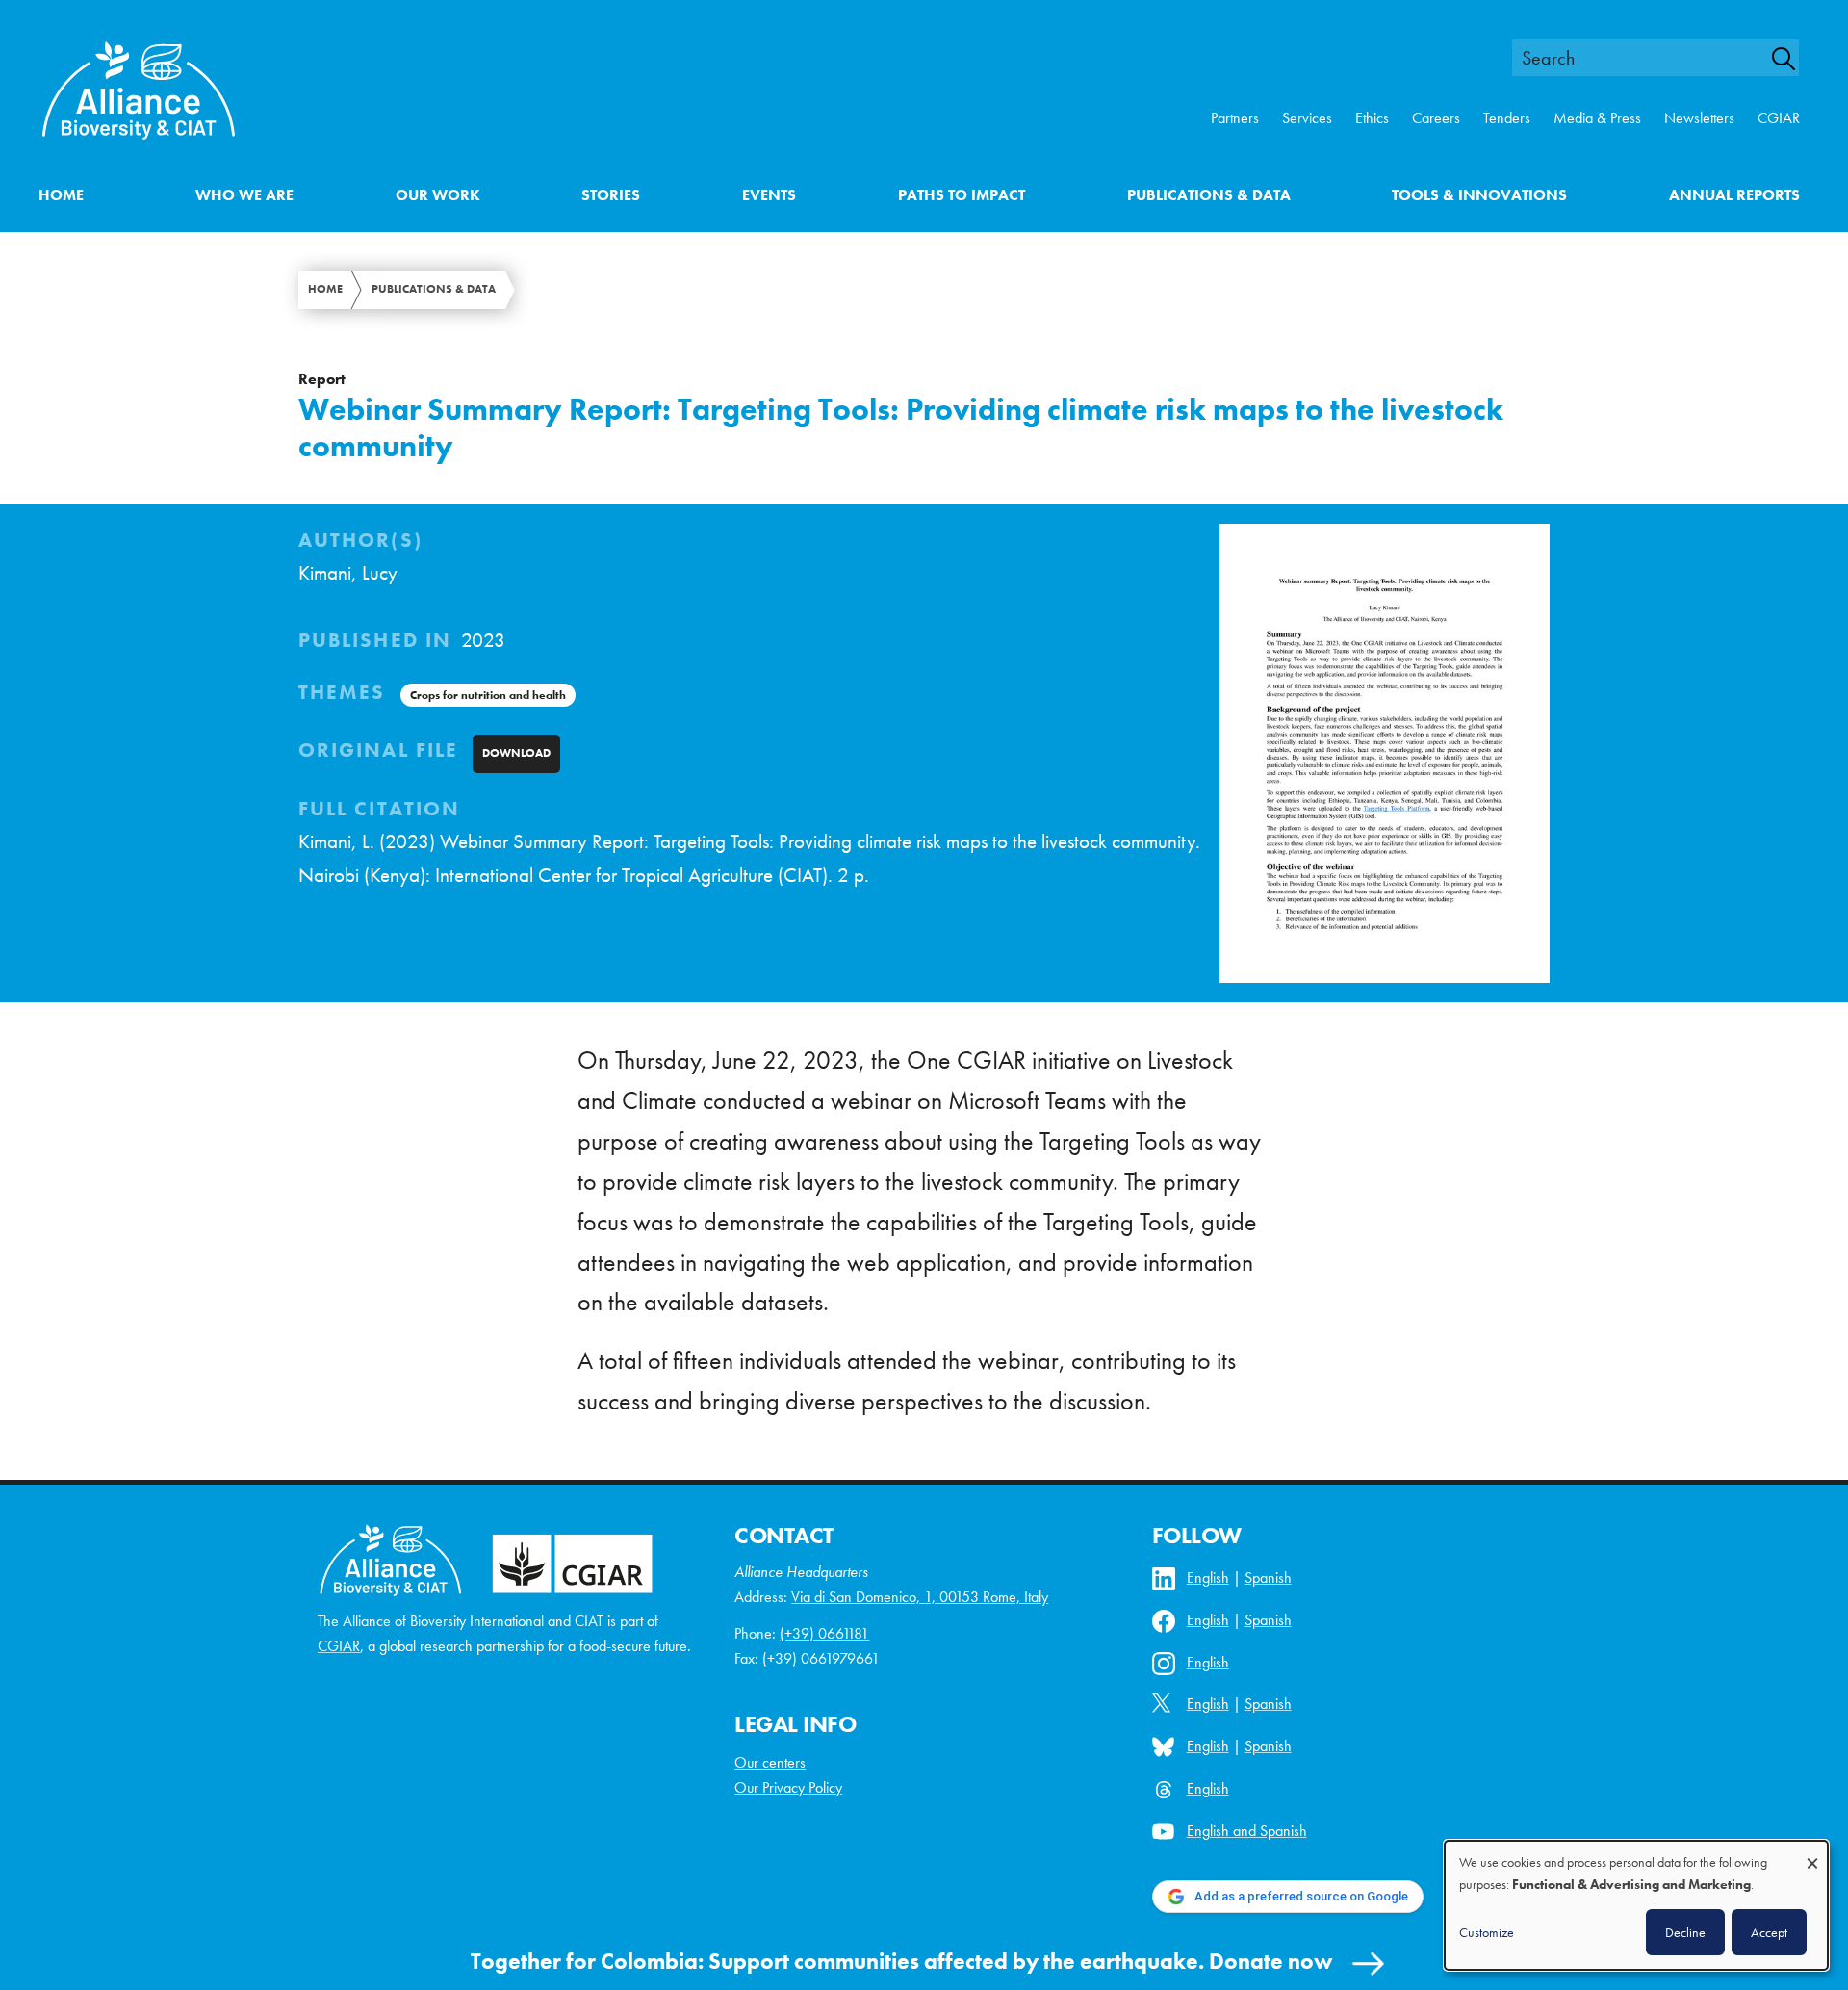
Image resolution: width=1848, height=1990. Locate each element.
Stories (611, 195)
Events (769, 195)
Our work (438, 195)
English (1208, 1577)
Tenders (1507, 118)
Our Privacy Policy (788, 1787)
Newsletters (1699, 118)
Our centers (770, 1762)
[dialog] (1636, 1905)
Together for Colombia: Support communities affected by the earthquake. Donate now (902, 1961)
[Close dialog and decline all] (1812, 1854)
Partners (1235, 118)
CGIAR (1779, 118)
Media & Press (1597, 118)
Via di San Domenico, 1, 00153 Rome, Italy (920, 1597)
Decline (1685, 1932)
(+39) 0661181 (824, 1633)
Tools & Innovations (1479, 195)
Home (61, 195)
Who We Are (244, 195)
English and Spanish (1247, 1831)
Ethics (1372, 118)
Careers (1436, 118)
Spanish (1268, 1577)
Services (1307, 118)
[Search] (1794, 59)
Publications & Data (1209, 195)
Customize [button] (1487, 1932)
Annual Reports (1734, 195)
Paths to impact (962, 195)
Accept (1769, 1932)
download (516, 753)
